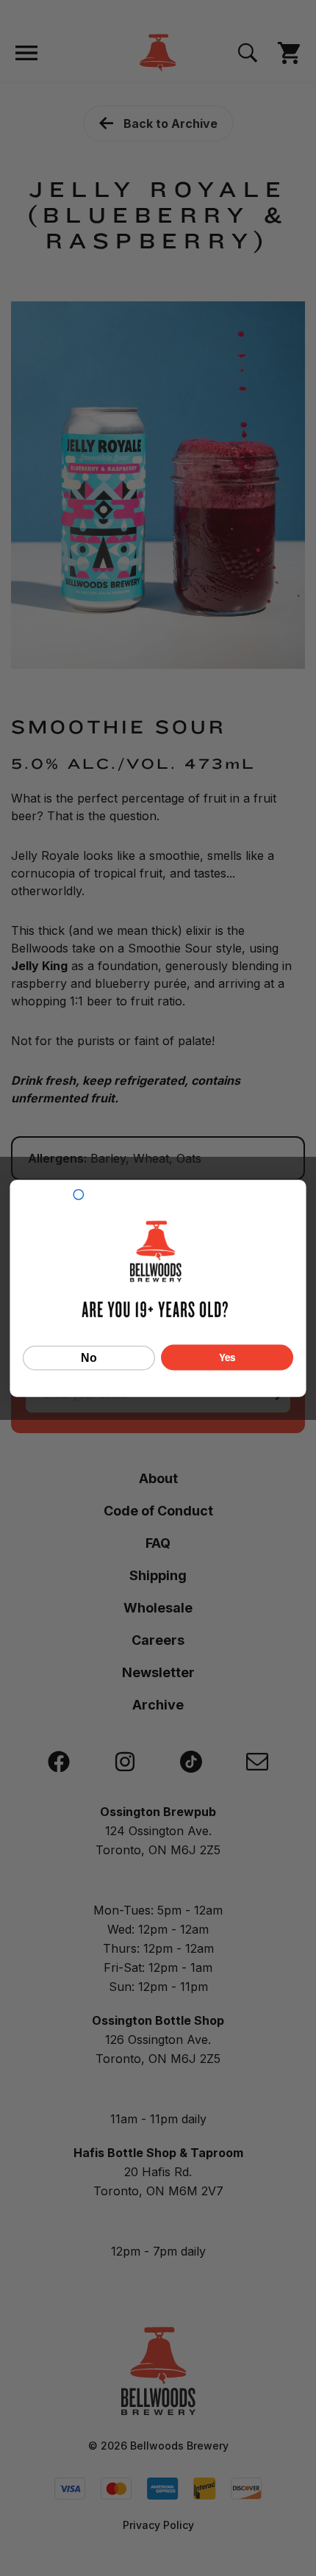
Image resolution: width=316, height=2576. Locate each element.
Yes (227, 1357)
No (89, 1357)
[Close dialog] (78, 1194)
